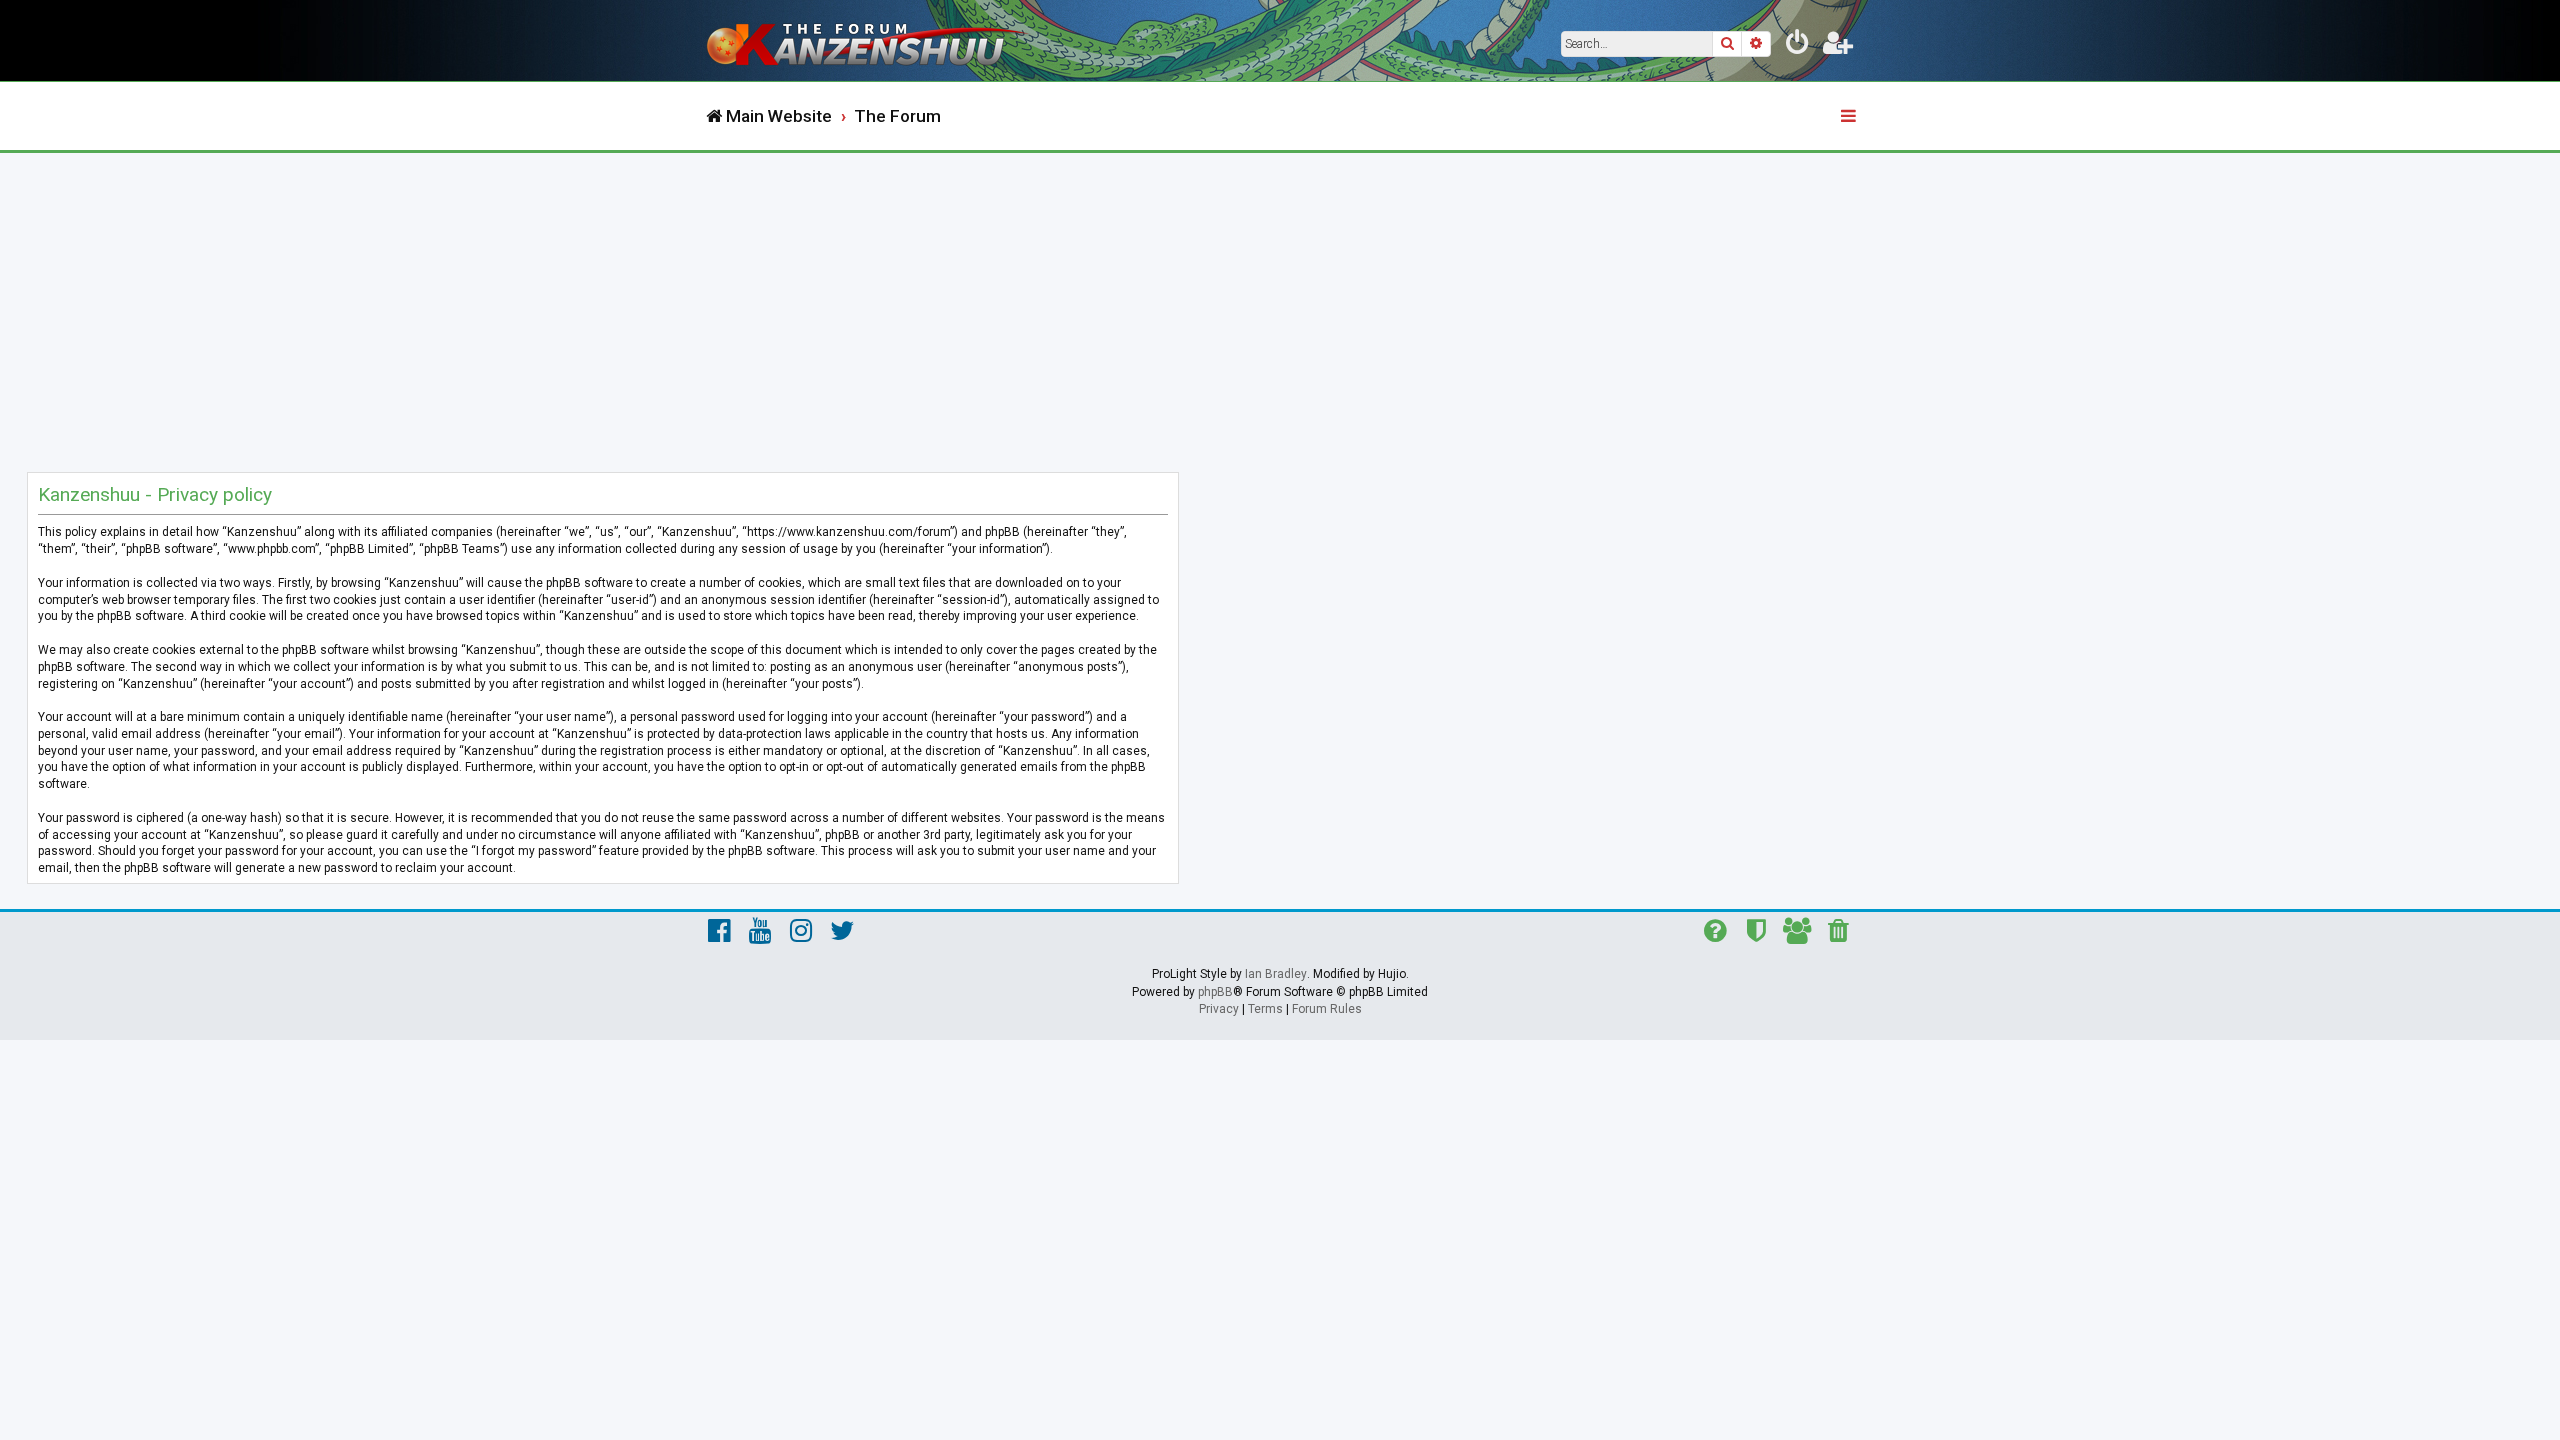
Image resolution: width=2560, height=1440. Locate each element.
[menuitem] (1798, 46)
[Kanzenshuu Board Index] (870, 40)
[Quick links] (1850, 117)
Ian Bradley (1276, 974)
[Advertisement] (1280, 303)
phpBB (1215, 992)
